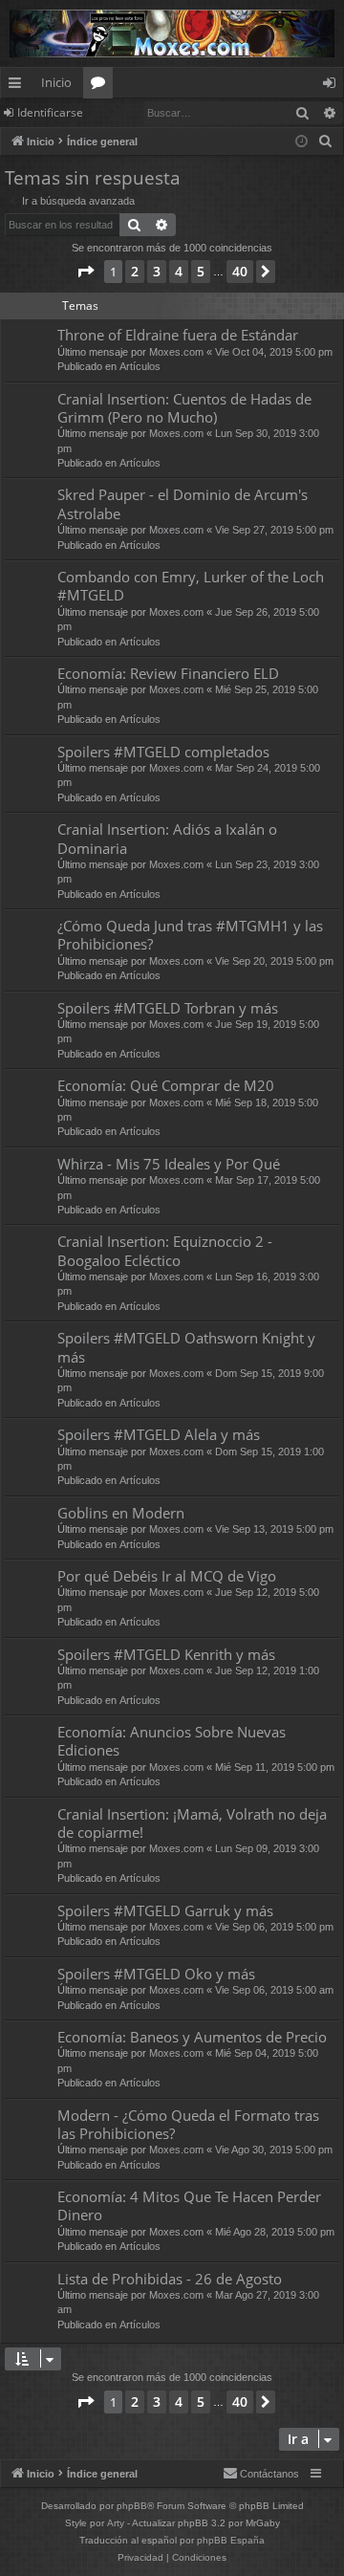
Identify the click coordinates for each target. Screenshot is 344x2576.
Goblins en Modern (121, 1513)
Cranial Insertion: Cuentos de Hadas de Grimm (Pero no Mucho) (184, 408)
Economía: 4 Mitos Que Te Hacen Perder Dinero (189, 2205)
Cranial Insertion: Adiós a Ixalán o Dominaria (167, 838)
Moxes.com (176, 352)
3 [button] (157, 271)
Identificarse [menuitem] (333, 86)
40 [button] (240, 271)
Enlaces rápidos (19, 86)
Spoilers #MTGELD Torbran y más (168, 1008)
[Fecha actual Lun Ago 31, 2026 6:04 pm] (301, 142)
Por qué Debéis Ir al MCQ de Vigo (167, 1576)
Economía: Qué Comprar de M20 (166, 1085)
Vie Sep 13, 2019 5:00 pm (274, 1529)
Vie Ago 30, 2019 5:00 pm (274, 2150)
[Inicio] (172, 33)
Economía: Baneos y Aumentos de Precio (192, 2037)
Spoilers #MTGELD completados (163, 752)
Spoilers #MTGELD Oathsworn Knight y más (186, 1347)
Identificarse (50, 112)
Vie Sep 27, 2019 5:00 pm (274, 530)
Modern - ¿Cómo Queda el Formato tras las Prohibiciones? (188, 2124)
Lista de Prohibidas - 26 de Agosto (170, 2279)
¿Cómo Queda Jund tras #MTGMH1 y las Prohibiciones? (190, 935)
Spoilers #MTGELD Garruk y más (165, 1910)
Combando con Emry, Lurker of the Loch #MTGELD (191, 586)
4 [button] (179, 271)
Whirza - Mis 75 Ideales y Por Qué (169, 1164)
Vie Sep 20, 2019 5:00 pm (274, 961)
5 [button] (201, 271)
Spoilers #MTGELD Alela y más (159, 1434)
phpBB (132, 2506)
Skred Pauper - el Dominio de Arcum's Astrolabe (183, 503)
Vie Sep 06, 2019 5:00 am (274, 1990)
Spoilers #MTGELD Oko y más (156, 1974)
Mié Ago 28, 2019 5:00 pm (275, 2232)
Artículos (140, 366)
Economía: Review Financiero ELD (168, 673)
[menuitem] (326, 142)
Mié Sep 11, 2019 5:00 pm (275, 1767)
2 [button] (135, 271)
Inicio (56, 82)
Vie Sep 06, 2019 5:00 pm (274, 1927)
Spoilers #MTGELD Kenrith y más (166, 1654)
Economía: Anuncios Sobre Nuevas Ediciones (172, 1741)
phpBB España (231, 2540)
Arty (116, 2523)
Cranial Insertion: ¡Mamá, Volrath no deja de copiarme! (192, 1823)
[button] (85, 272)
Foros (102, 86)
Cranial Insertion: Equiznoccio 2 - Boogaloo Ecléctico (165, 1250)
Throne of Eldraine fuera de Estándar (178, 335)
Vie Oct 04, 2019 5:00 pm (274, 352)
